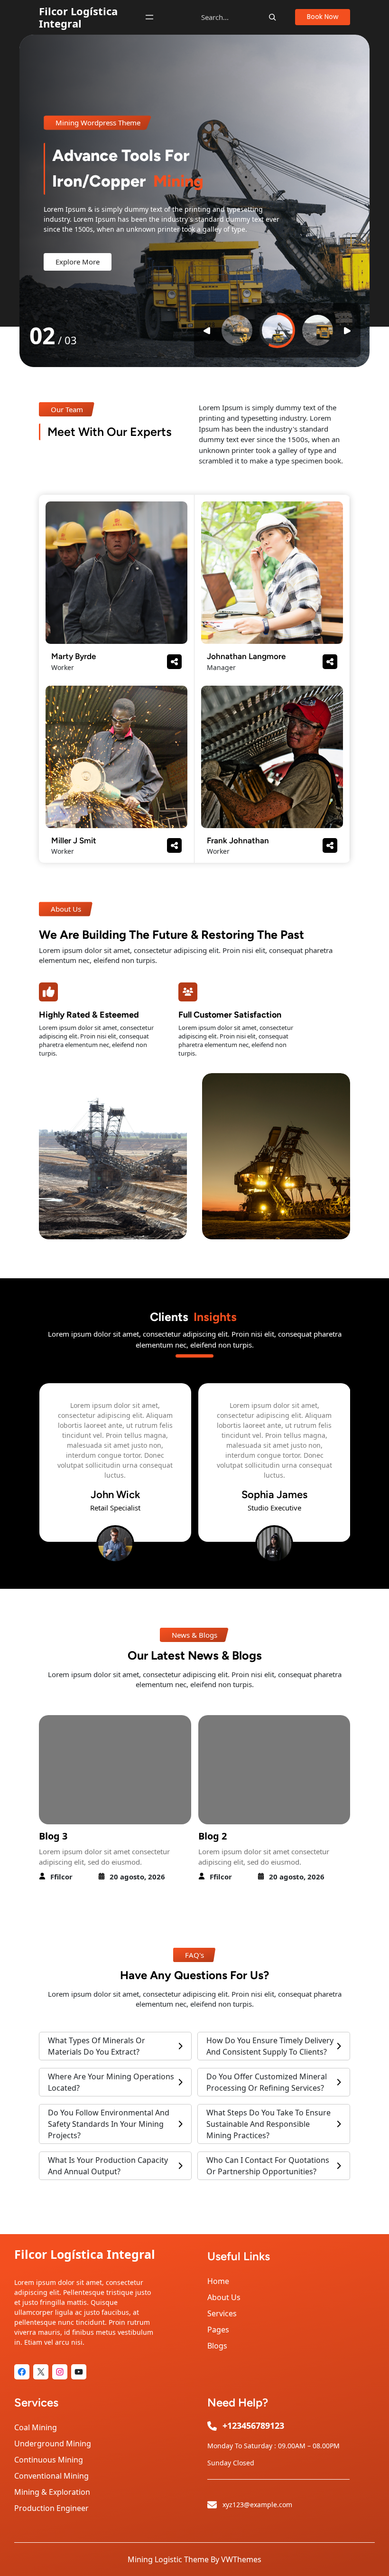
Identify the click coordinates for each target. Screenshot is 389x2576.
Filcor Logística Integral (78, 17)
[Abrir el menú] (149, 17)
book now (323, 17)
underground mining (53, 2444)
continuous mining (49, 2460)
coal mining (36, 2427)
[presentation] (184, 1574)
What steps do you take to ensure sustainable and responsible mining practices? (269, 2124)
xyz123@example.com (257, 2505)
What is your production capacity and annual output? (108, 2166)
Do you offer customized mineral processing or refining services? (267, 2082)
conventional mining (51, 2476)
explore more (78, 262)
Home (218, 2281)
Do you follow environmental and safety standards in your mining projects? (109, 2124)
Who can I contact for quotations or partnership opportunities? (268, 2166)
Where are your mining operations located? (111, 2082)
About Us (224, 2297)
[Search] (272, 17)
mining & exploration (52, 2492)
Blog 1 (213, 1836)
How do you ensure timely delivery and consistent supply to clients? (270, 2046)
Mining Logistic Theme (168, 2559)
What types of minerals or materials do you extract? (97, 2046)
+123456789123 (253, 2425)
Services (222, 2313)
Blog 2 (54, 1836)
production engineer (51, 2508)
